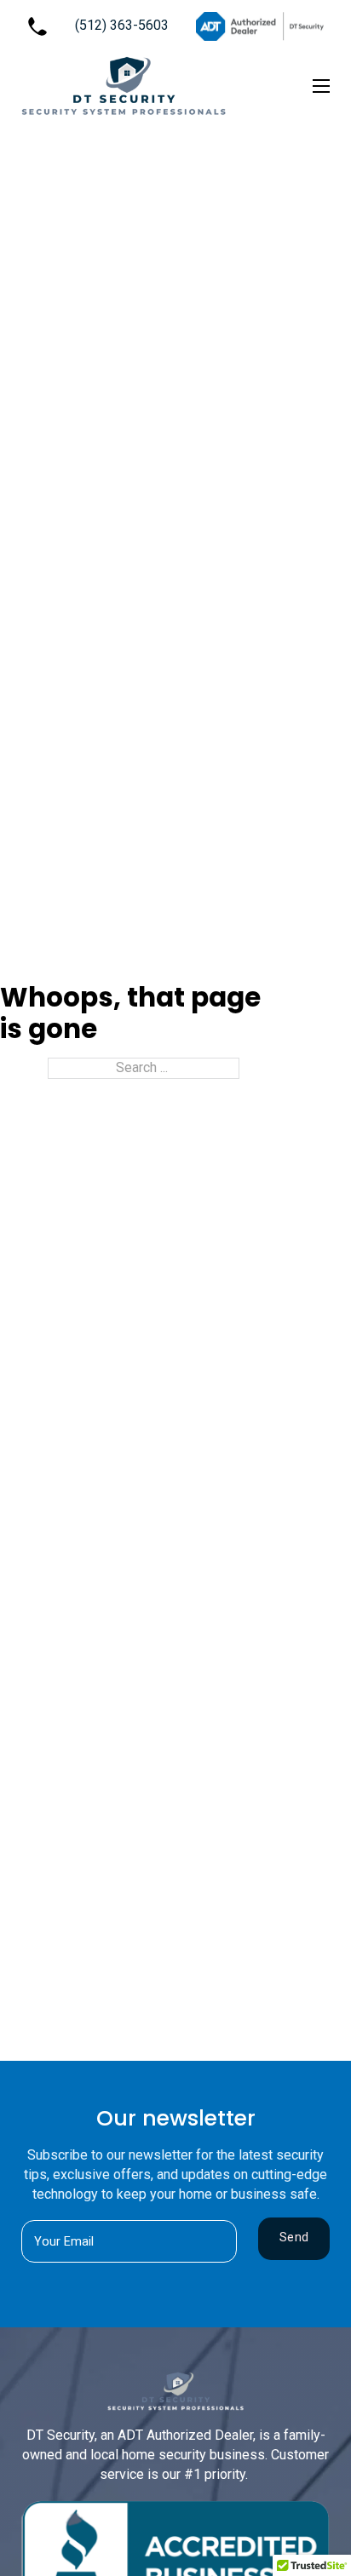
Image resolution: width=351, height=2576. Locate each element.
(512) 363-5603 (122, 25)
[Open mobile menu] (321, 86)
